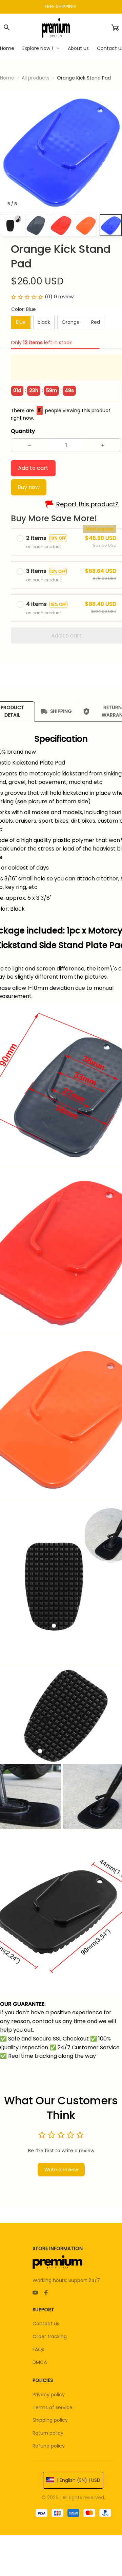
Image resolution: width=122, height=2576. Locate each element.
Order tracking (50, 2336)
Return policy (48, 2433)
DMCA (40, 2362)
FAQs (38, 2349)
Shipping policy (50, 2420)
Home (7, 78)
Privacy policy (49, 2395)
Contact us (46, 2324)
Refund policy (49, 2446)
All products (36, 78)
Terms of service (53, 2407)
